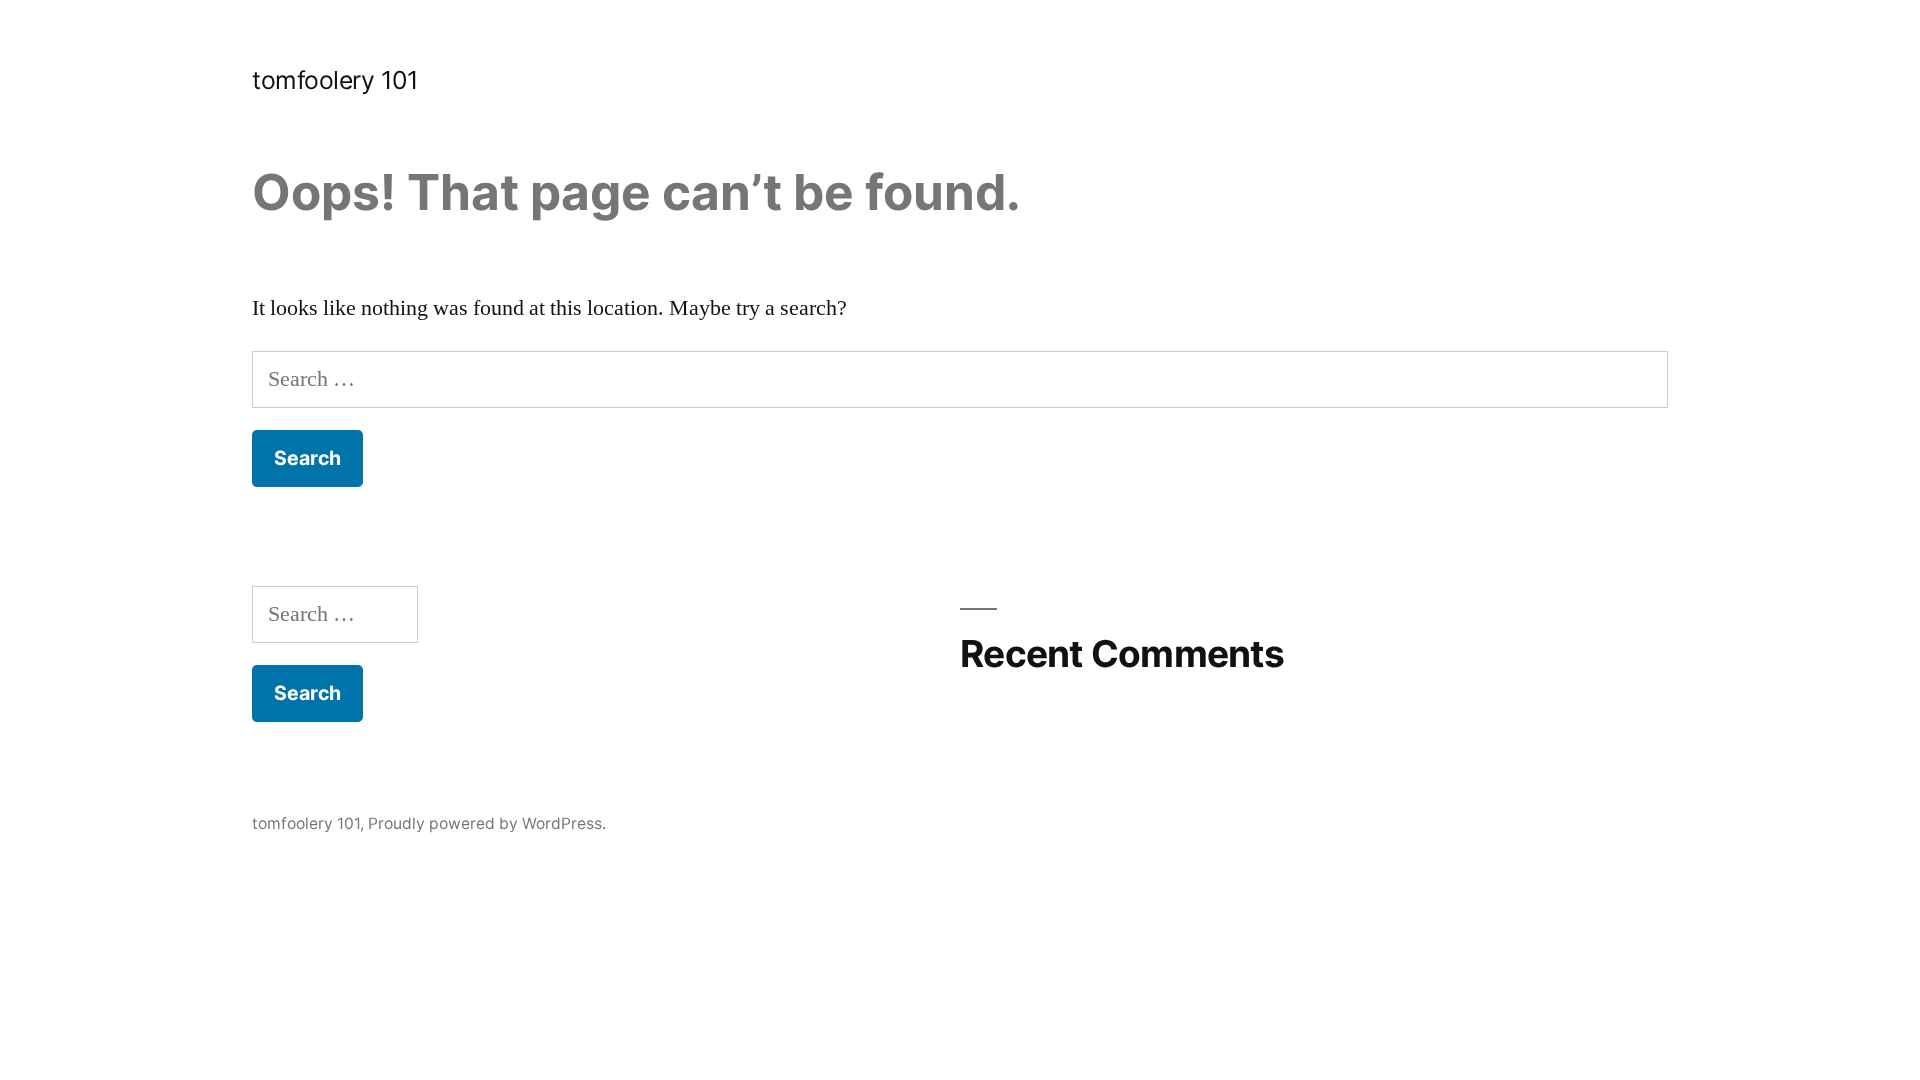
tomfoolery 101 (335, 80)
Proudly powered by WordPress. (487, 823)
